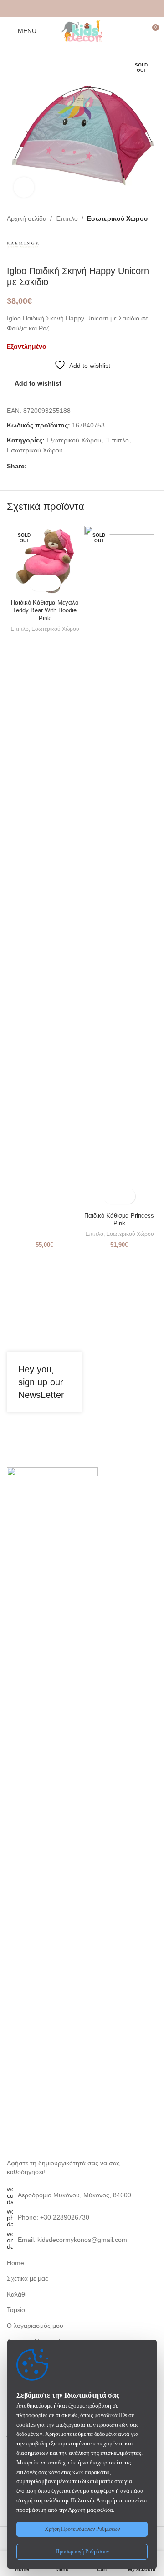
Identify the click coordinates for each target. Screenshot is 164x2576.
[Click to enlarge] (24, 187)
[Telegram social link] (104, 9)
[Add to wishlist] (53, 583)
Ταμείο (16, 2310)
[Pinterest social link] (82, 9)
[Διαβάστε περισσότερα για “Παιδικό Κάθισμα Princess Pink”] (111, 1196)
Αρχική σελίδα (27, 218)
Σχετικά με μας (28, 2278)
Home (15, 2263)
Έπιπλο (67, 218)
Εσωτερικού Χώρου (117, 218)
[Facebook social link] (60, 9)
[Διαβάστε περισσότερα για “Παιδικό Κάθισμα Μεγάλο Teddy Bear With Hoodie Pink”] (37, 583)
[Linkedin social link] (93, 9)
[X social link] (71, 9)
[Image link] (52, 1808)
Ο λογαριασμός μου (35, 2326)
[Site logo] (82, 30)
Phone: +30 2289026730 (54, 2217)
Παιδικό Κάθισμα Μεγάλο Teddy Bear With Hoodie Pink (45, 611)
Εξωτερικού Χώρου (74, 440)
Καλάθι (17, 2294)
